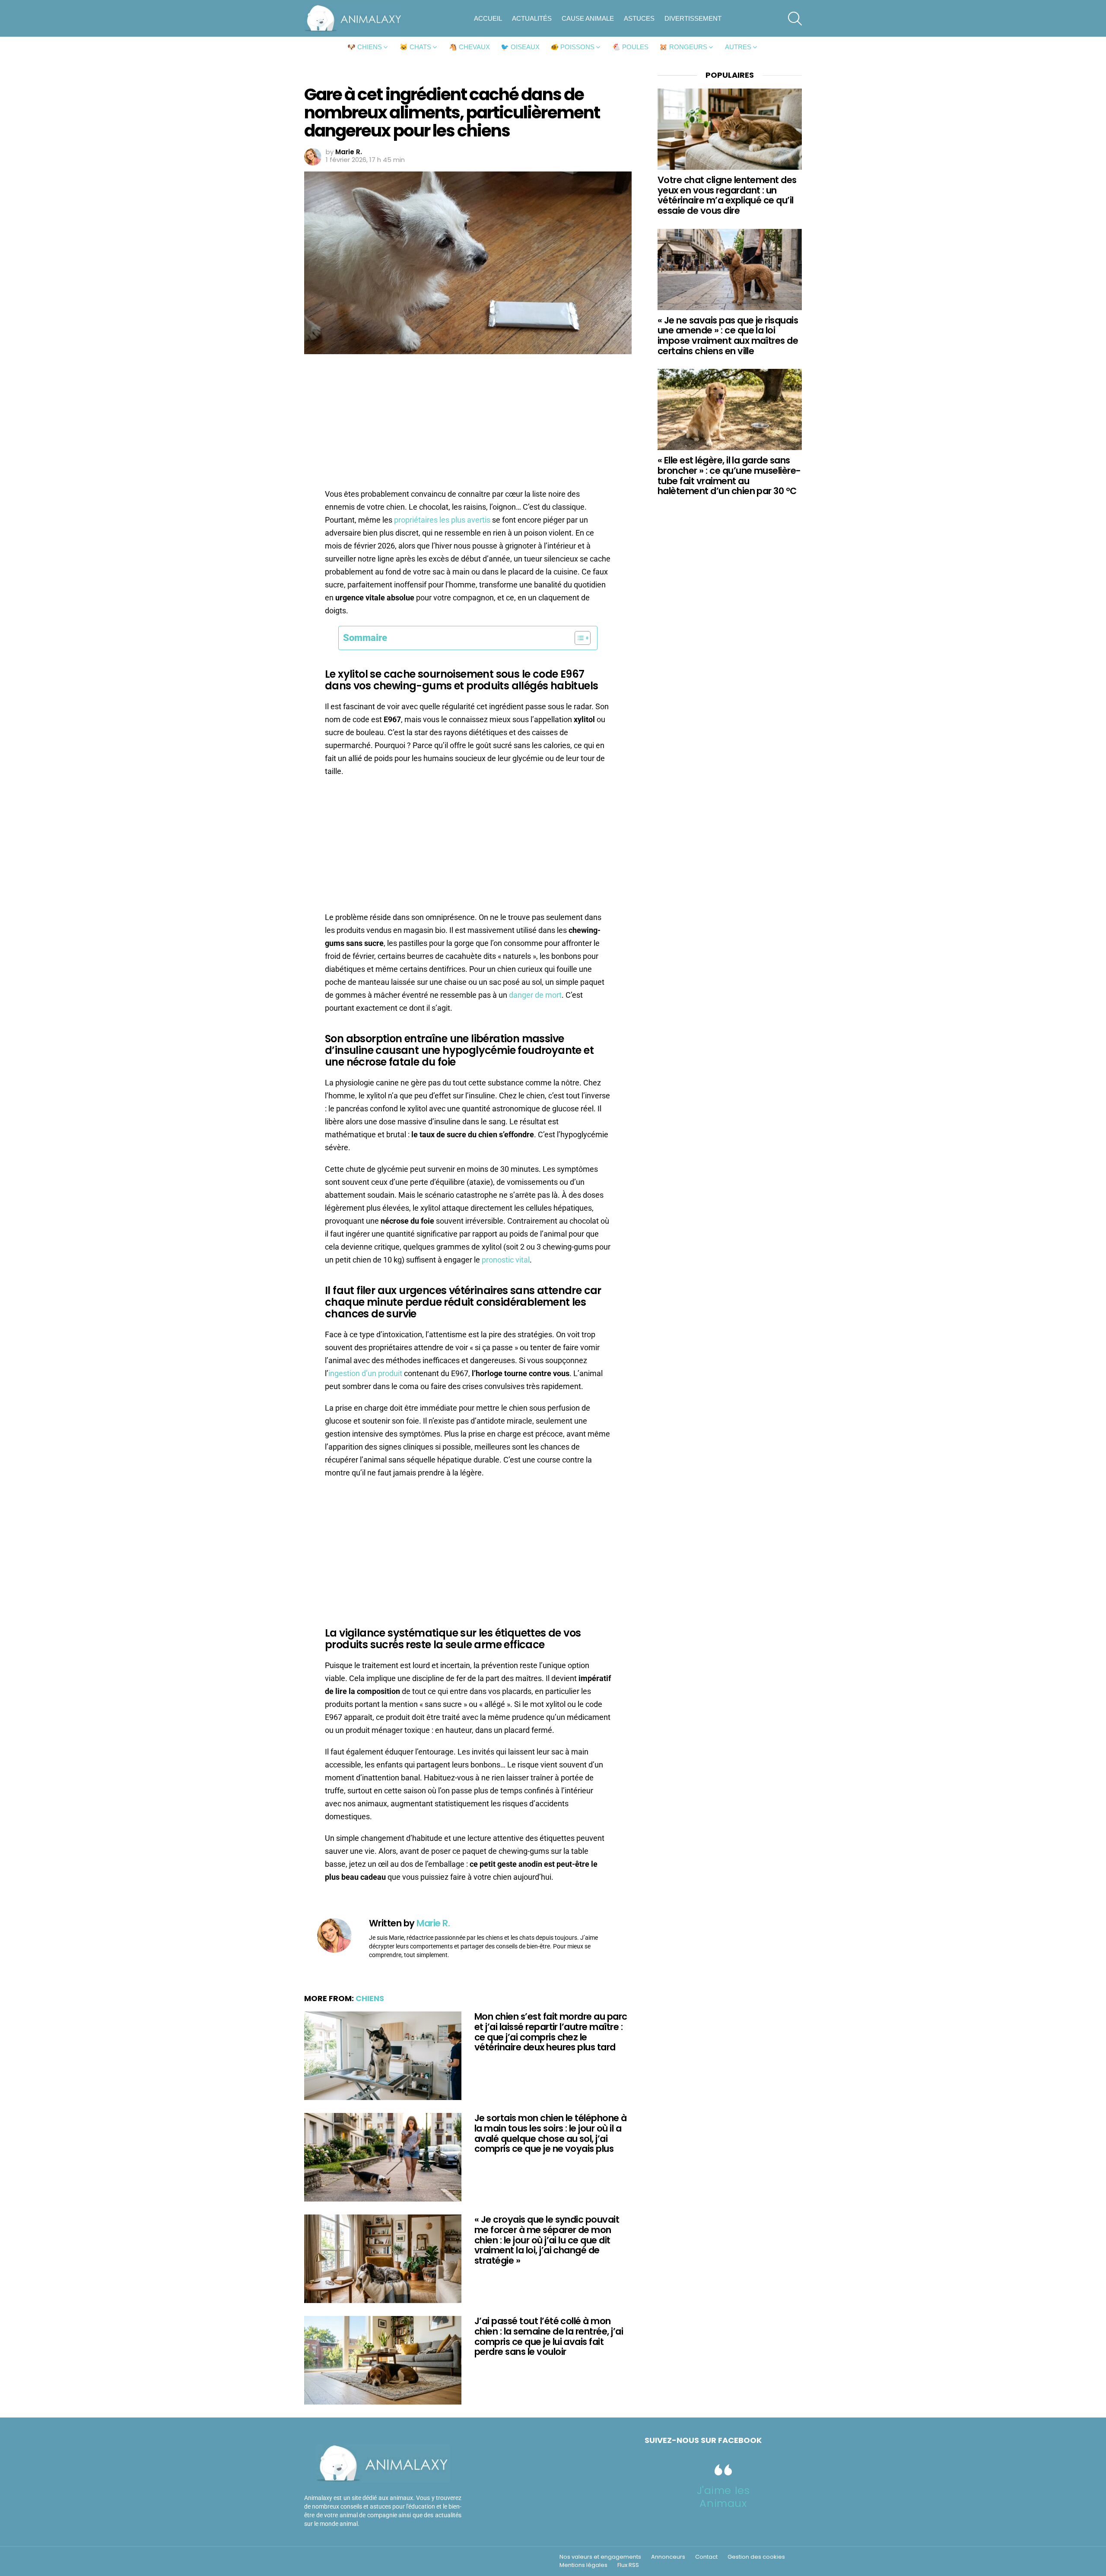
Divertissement (693, 18)
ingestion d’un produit (365, 1373)
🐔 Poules (630, 47)
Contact (706, 2557)
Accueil (488, 18)
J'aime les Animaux (723, 2497)
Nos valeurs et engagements (600, 2557)
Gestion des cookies (756, 2557)
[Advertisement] (468, 424)
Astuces (639, 18)
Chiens (370, 1998)
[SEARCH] (795, 19)
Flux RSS (628, 2565)
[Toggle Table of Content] (578, 638)
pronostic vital (506, 1260)
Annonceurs (668, 2557)
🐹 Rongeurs (683, 47)
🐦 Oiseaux (520, 47)
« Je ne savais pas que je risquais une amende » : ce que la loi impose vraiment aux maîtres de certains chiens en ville (728, 336)
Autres (738, 47)
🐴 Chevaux (469, 47)
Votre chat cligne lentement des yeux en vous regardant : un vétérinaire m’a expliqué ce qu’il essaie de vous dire (727, 195)
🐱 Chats (415, 47)
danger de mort (535, 995)
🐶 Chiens (365, 47)
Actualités (532, 18)
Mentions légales (583, 2565)
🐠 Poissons (572, 47)
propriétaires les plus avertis (442, 520)
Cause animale (588, 18)
